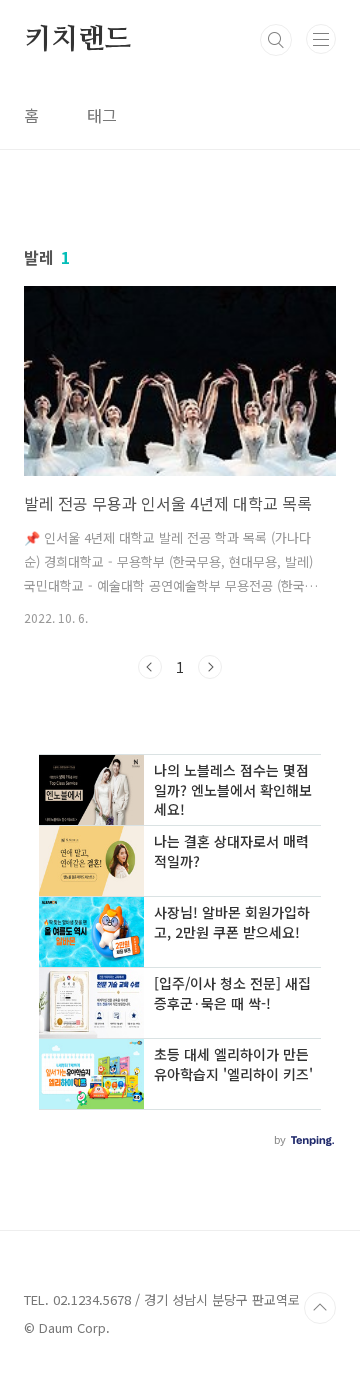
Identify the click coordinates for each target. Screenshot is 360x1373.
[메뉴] (321, 39)
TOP (320, 1308)
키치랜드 (77, 40)
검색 (276, 40)
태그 (102, 115)
